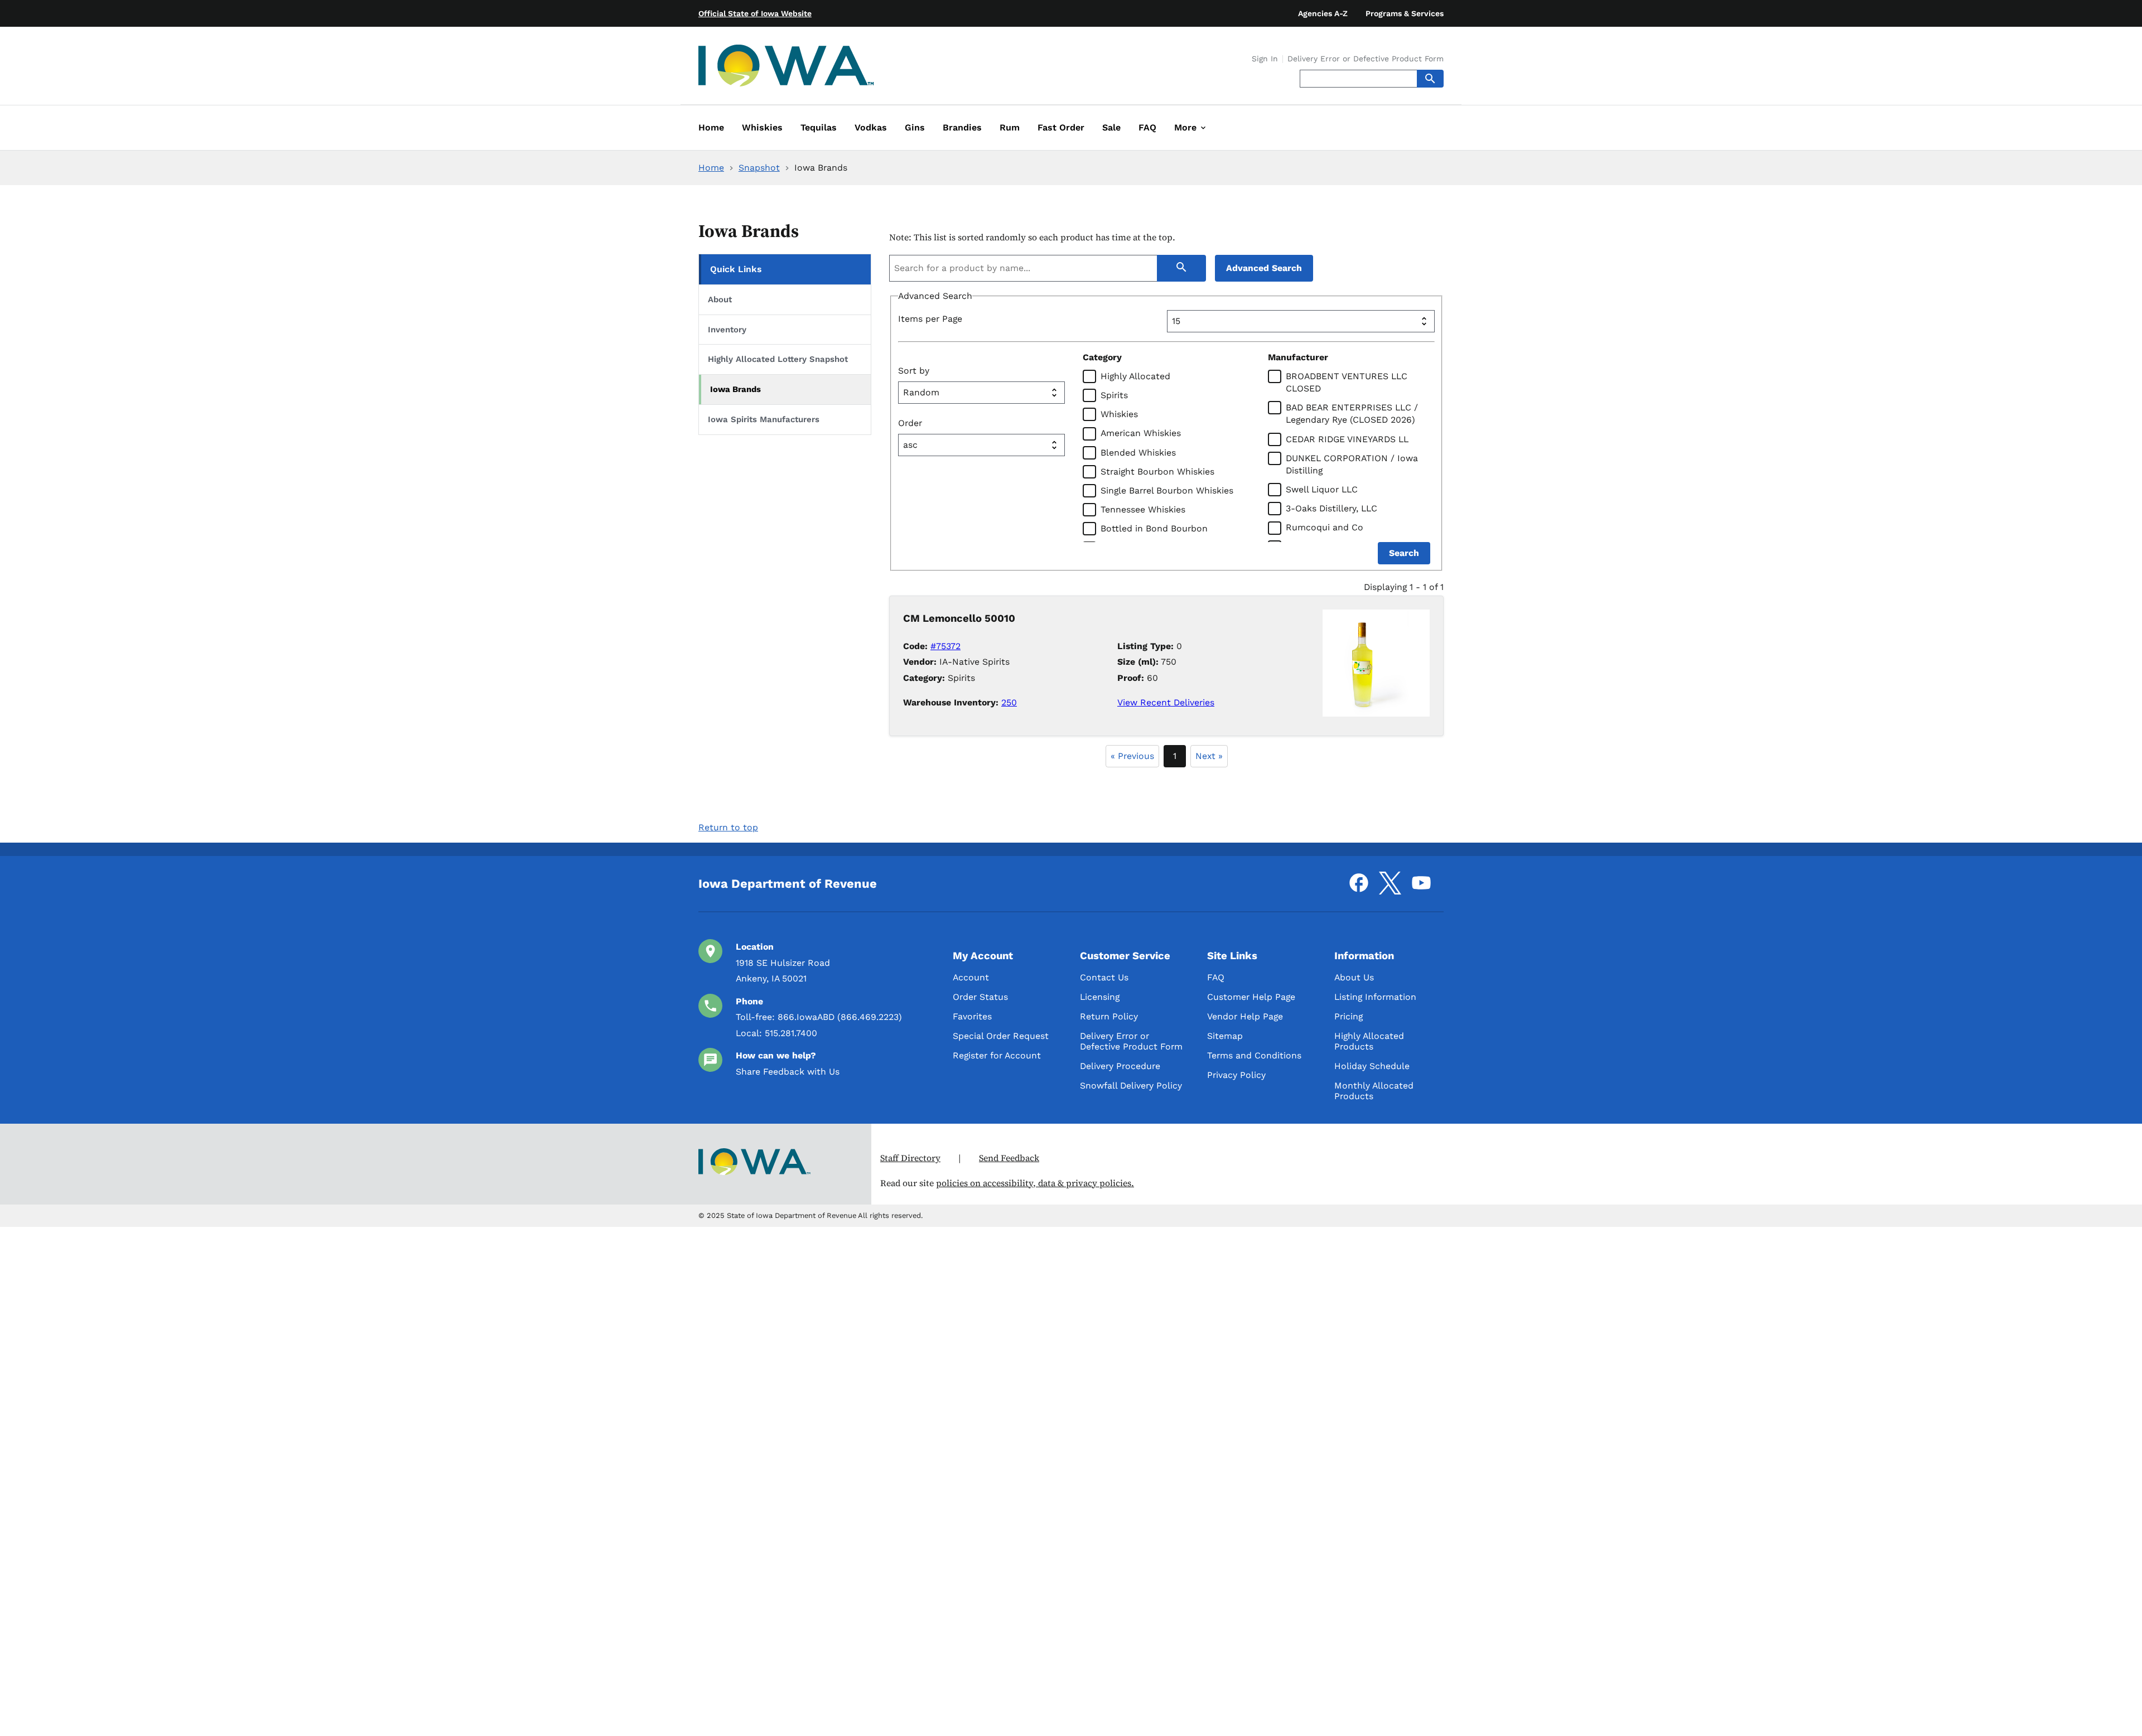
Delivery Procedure (1120, 1066)
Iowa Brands (735, 389)
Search (1404, 553)
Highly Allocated (1135, 376)
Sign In (1265, 59)
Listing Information (1375, 997)
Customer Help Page (1251, 997)
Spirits (1114, 395)
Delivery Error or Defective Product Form (1366, 59)
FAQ (1216, 977)
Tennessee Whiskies (1143, 509)
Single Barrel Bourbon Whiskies (1167, 490)
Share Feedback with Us (788, 1072)
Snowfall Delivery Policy (1131, 1085)
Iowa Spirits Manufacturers (764, 419)
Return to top (728, 827)
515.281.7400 (791, 1033)
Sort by (914, 371)
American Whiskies (1141, 433)
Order (910, 423)
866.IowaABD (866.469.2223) (840, 1017)
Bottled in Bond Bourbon (1154, 528)
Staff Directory (910, 1158)
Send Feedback (1009, 1158)
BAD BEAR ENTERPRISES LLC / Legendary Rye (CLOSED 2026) (1352, 414)
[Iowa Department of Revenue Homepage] (787, 68)
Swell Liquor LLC (1322, 489)
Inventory (727, 330)
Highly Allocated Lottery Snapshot (778, 359)
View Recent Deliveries (1166, 702)
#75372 (945, 646)
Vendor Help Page (1245, 1016)
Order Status (980, 997)
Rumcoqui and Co (1325, 527)
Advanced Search (1264, 268)
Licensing (1100, 997)
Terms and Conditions (1254, 1055)
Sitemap (1225, 1036)
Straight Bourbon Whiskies (1157, 472)
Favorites (972, 1016)
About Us (1354, 977)
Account (971, 977)
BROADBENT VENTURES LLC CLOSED (1347, 382)
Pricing (1349, 1016)
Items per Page (930, 319)
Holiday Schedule (1372, 1066)
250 (1009, 702)
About (720, 299)
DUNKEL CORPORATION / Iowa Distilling (1352, 464)
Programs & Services (1405, 13)
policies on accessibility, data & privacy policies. (1035, 1183)
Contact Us (1104, 977)
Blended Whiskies (1138, 453)
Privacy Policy (1236, 1075)
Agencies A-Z (1323, 13)
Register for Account (997, 1055)
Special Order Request (1001, 1036)
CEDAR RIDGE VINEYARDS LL (1347, 439)
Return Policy (1109, 1016)
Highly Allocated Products (1369, 1041)
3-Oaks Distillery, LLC (1331, 508)
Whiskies (1119, 414)
